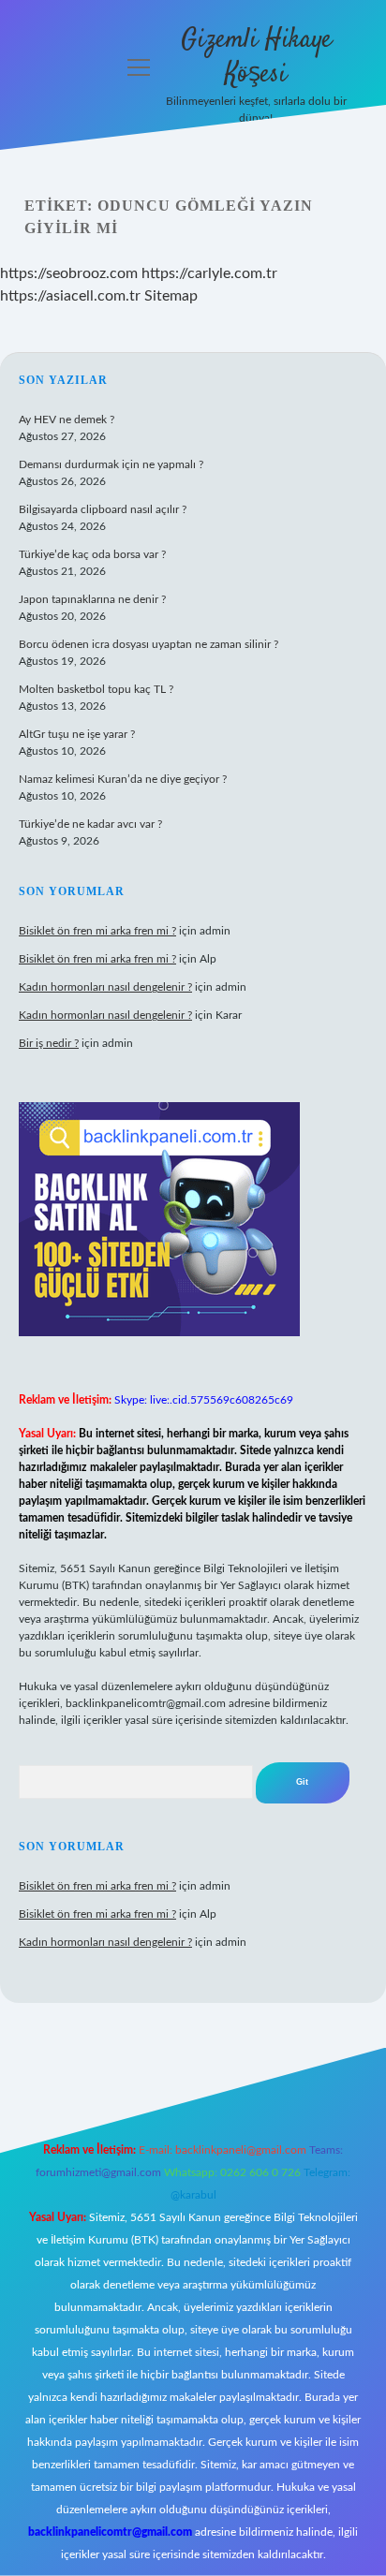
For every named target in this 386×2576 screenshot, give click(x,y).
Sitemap (171, 296)
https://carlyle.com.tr (209, 273)
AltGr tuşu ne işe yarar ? (77, 734)
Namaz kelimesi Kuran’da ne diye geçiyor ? (123, 779)
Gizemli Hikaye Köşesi (256, 58)
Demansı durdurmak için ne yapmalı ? (111, 464)
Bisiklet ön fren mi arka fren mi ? (97, 931)
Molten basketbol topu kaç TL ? (96, 689)
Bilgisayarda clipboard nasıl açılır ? (103, 509)
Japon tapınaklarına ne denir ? (92, 599)
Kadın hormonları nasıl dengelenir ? (105, 987)
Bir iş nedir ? (49, 1043)
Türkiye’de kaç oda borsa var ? (92, 554)
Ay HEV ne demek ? (67, 420)
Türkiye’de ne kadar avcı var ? (90, 824)
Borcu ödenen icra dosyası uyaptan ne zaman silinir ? (148, 644)
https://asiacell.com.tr (70, 296)
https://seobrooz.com (69, 273)
